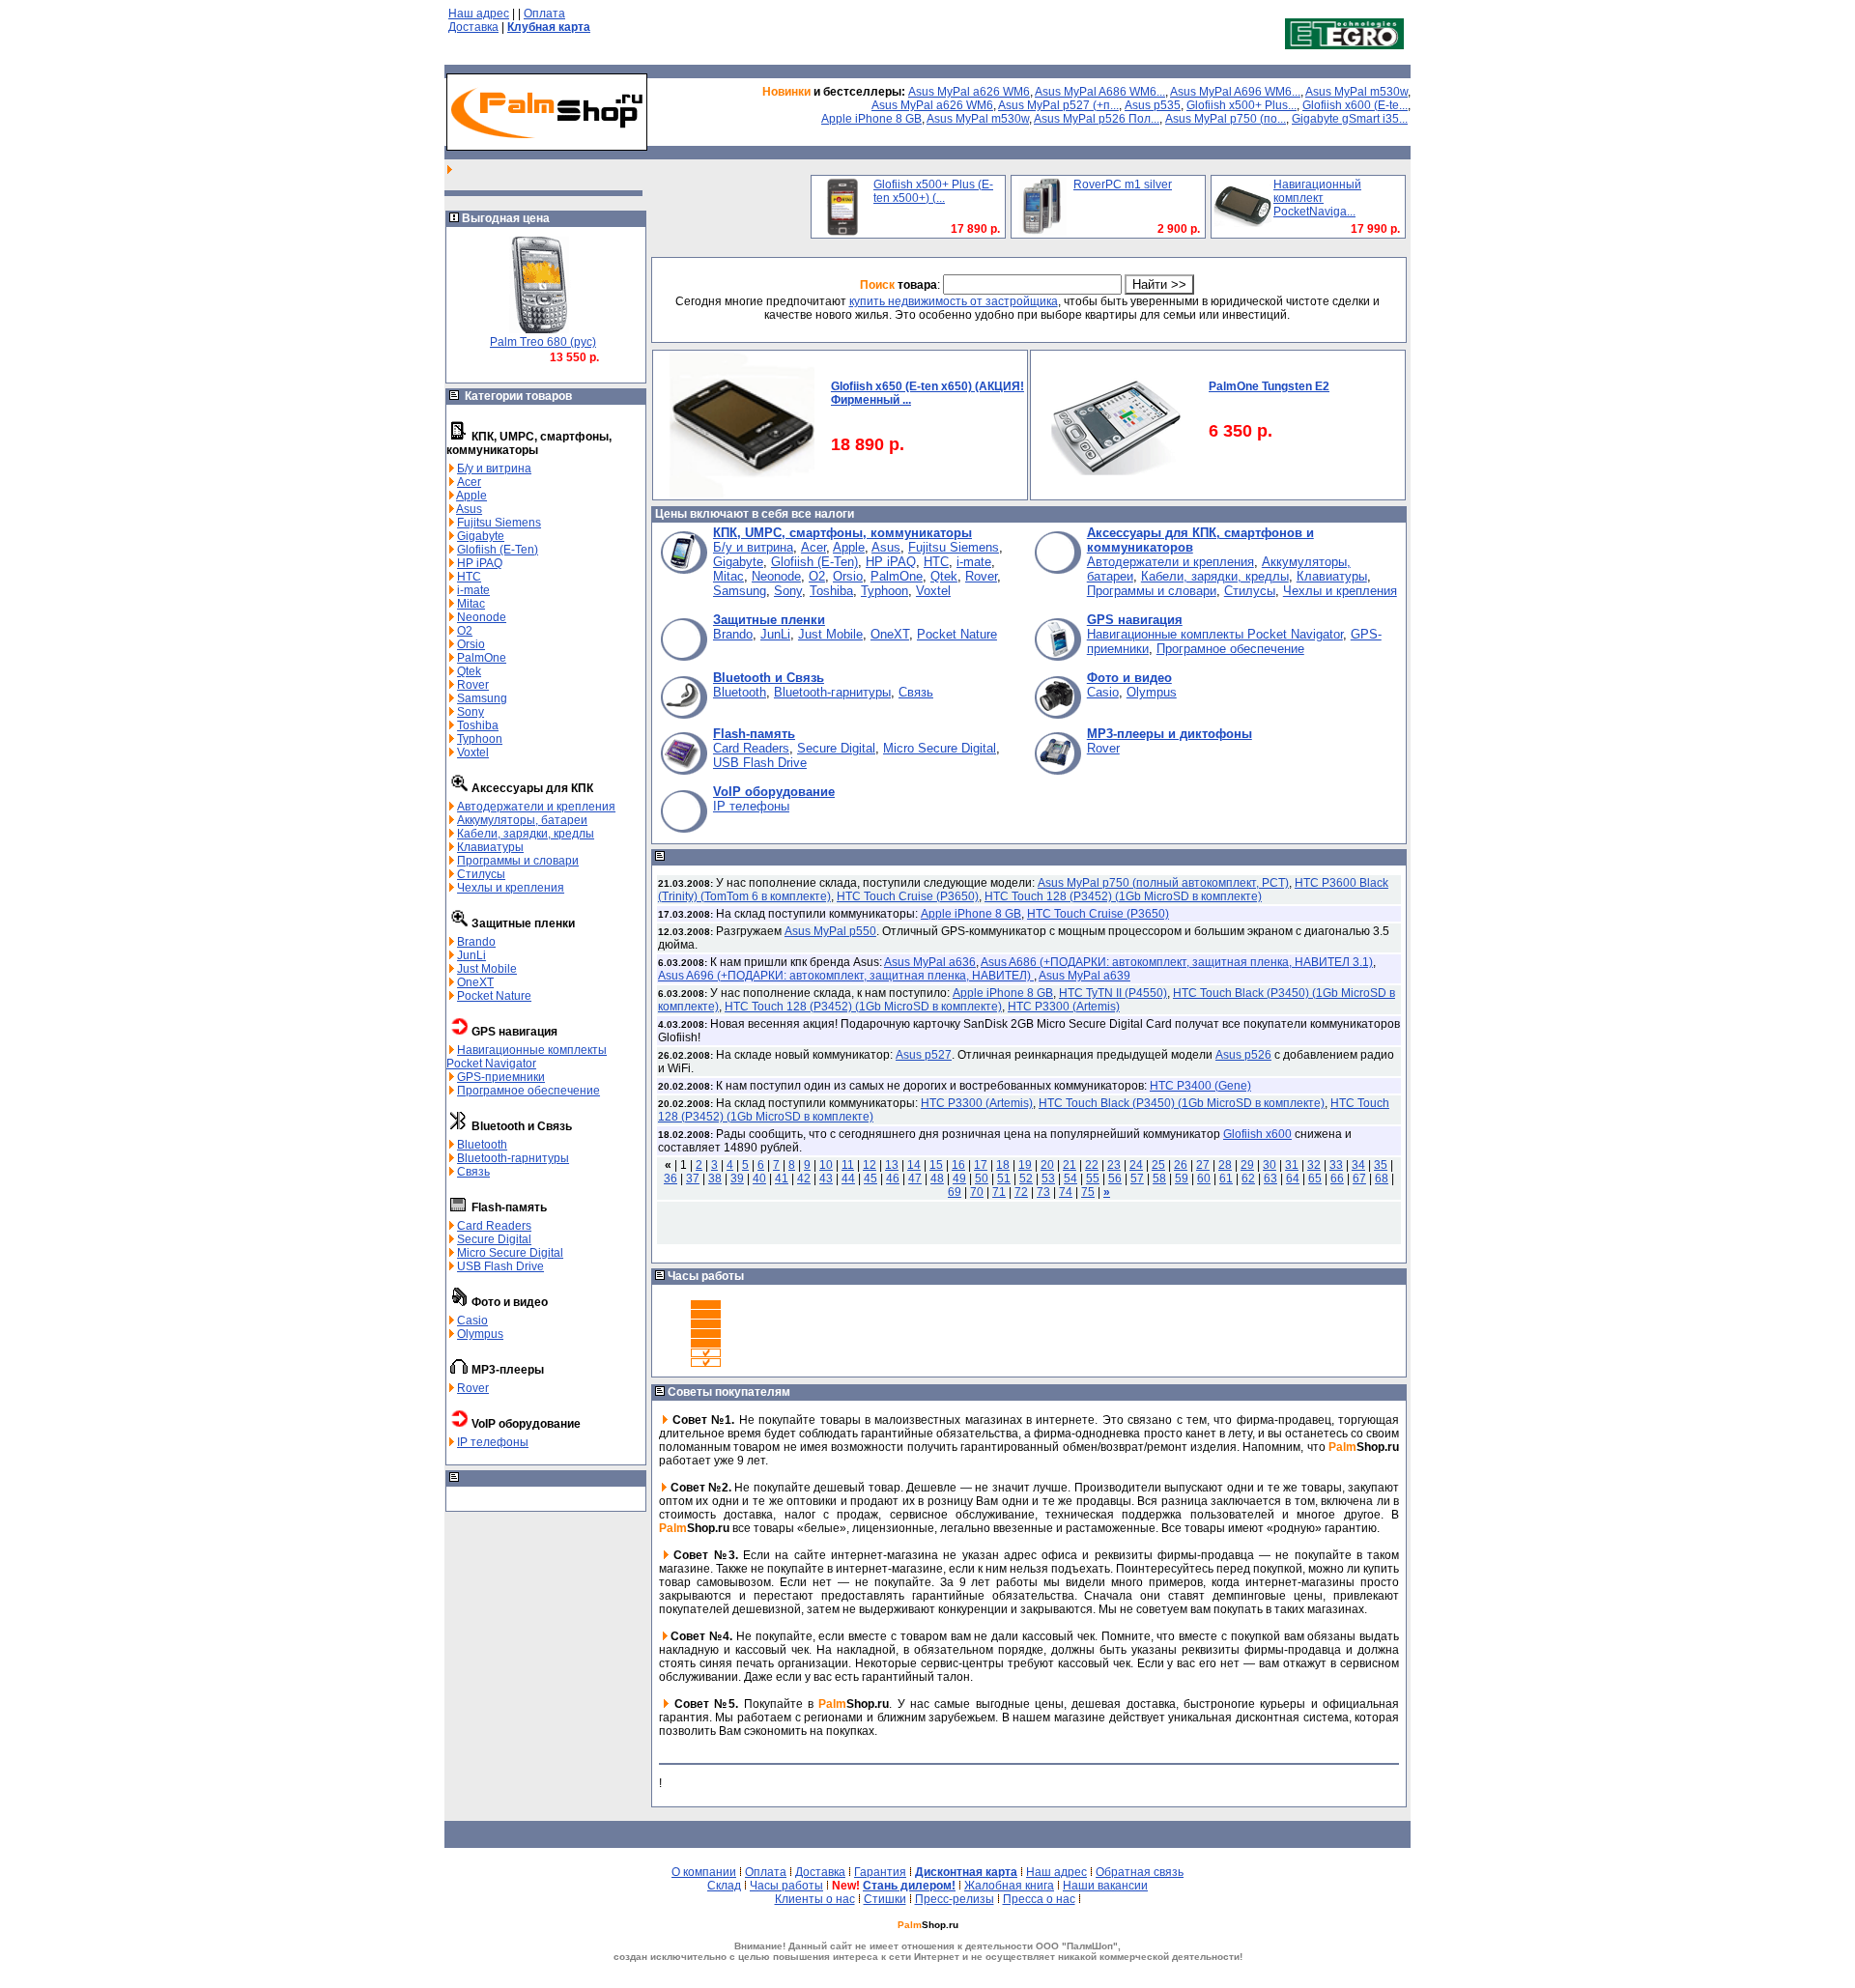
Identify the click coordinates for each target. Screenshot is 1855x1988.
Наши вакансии (1105, 1886)
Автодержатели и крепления (536, 807)
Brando (476, 942)
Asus (469, 509)
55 (1093, 1179)
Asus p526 (1243, 1055)
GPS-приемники (501, 1077)
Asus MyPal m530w (1356, 92)
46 (893, 1179)
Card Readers (494, 1226)
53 (1048, 1179)
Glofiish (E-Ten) (498, 550)
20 (1047, 1165)
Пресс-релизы (955, 1899)
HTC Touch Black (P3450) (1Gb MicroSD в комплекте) (1182, 1103)
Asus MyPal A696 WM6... (1235, 92)
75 (1088, 1192)
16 (958, 1165)
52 (1026, 1179)
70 (977, 1192)
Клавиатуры (490, 847)
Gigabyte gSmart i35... (1350, 119)
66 (1337, 1179)
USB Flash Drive (500, 1266)
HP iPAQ (480, 563)
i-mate (473, 590)
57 (1137, 1179)
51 (1004, 1179)
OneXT (475, 982)
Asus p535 (1153, 105)
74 (1066, 1192)
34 (1358, 1165)
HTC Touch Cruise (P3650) (908, 896)
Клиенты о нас (815, 1899)
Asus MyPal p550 (830, 931)
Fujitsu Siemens (499, 523)
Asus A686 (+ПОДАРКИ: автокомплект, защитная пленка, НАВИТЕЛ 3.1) (1177, 962)
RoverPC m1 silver (1123, 185)
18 (1003, 1165)
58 (1159, 1179)
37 (693, 1179)
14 (914, 1165)
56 (1115, 1179)
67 (1359, 1179)
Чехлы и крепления (511, 888)
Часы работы (786, 1886)
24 (1136, 1165)
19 (1025, 1165)
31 (1292, 1165)
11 (848, 1165)
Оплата (544, 14)
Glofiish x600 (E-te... (1355, 105)
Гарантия (880, 1872)
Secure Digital (494, 1239)
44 (848, 1179)
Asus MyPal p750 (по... (1226, 119)
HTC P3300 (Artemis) (1064, 1007)
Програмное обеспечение (528, 1091)
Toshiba (478, 725)
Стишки (885, 1899)
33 (1336, 1165)
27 (1203, 1165)
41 (782, 1179)
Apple (471, 496)
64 (1293, 1179)
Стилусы (481, 874)
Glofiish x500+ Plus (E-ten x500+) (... (933, 191)
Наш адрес (479, 14)
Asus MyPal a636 (930, 962)
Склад (724, 1886)
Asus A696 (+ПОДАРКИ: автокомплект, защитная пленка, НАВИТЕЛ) (846, 976)
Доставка (473, 27)
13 (892, 1165)
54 (1070, 1179)
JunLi (471, 955)
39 (737, 1179)
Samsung (482, 698)
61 (1226, 1179)
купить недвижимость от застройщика (954, 301)
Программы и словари (518, 861)
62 (1248, 1179)
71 (999, 1192)
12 (870, 1165)
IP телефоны (493, 1442)
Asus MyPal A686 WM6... (1100, 92)
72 (1021, 1192)
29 (1247, 1165)
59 (1182, 1179)
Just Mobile (487, 969)
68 (1382, 1179)
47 (915, 1179)
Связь (473, 1172)
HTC (469, 577)
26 (1181, 1165)
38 (715, 1179)
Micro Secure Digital (510, 1253)
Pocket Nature (494, 996)
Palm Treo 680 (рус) (543, 342)
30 (1270, 1165)
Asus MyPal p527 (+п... (1058, 105)
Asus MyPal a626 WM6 (969, 92)
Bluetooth (482, 1145)
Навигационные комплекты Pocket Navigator (527, 1057)
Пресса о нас (1039, 1899)
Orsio (471, 644)
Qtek (469, 671)
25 (1158, 1165)
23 (1114, 1165)
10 (826, 1165)
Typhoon (480, 739)
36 (671, 1179)
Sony (471, 712)
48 (937, 1179)
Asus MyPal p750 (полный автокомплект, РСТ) (1163, 883)
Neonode (482, 617)
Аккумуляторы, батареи (522, 820)
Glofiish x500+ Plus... (1241, 105)
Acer (469, 482)
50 (982, 1179)
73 (1043, 1192)
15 (936, 1165)
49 (959, 1179)
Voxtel (473, 753)
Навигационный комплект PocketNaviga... (1317, 198)
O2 (465, 631)
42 (804, 1179)
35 (1381, 1165)
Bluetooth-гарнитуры (513, 1158)
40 (759, 1179)
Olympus (480, 1334)
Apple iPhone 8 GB (871, 119)
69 (955, 1192)
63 (1270, 1179)
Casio (472, 1321)
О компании (704, 1872)
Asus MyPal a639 (1084, 976)
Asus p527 (924, 1055)
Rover (473, 685)
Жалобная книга (1009, 1886)
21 (1070, 1165)
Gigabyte (481, 536)
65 (1315, 1179)
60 (1204, 1179)
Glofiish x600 (1257, 1134)
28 (1225, 1165)
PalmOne (482, 658)
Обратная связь (1140, 1872)
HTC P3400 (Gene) (1200, 1086)
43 (826, 1179)
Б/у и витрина (494, 469)
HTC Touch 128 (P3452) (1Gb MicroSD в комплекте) (1123, 896)
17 (981, 1165)
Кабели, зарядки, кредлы (526, 834)
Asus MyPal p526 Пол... (1097, 119)
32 (1314, 1165)
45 (870, 1179)
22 (1092, 1165)
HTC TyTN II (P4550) (1113, 993)
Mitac (471, 604)
